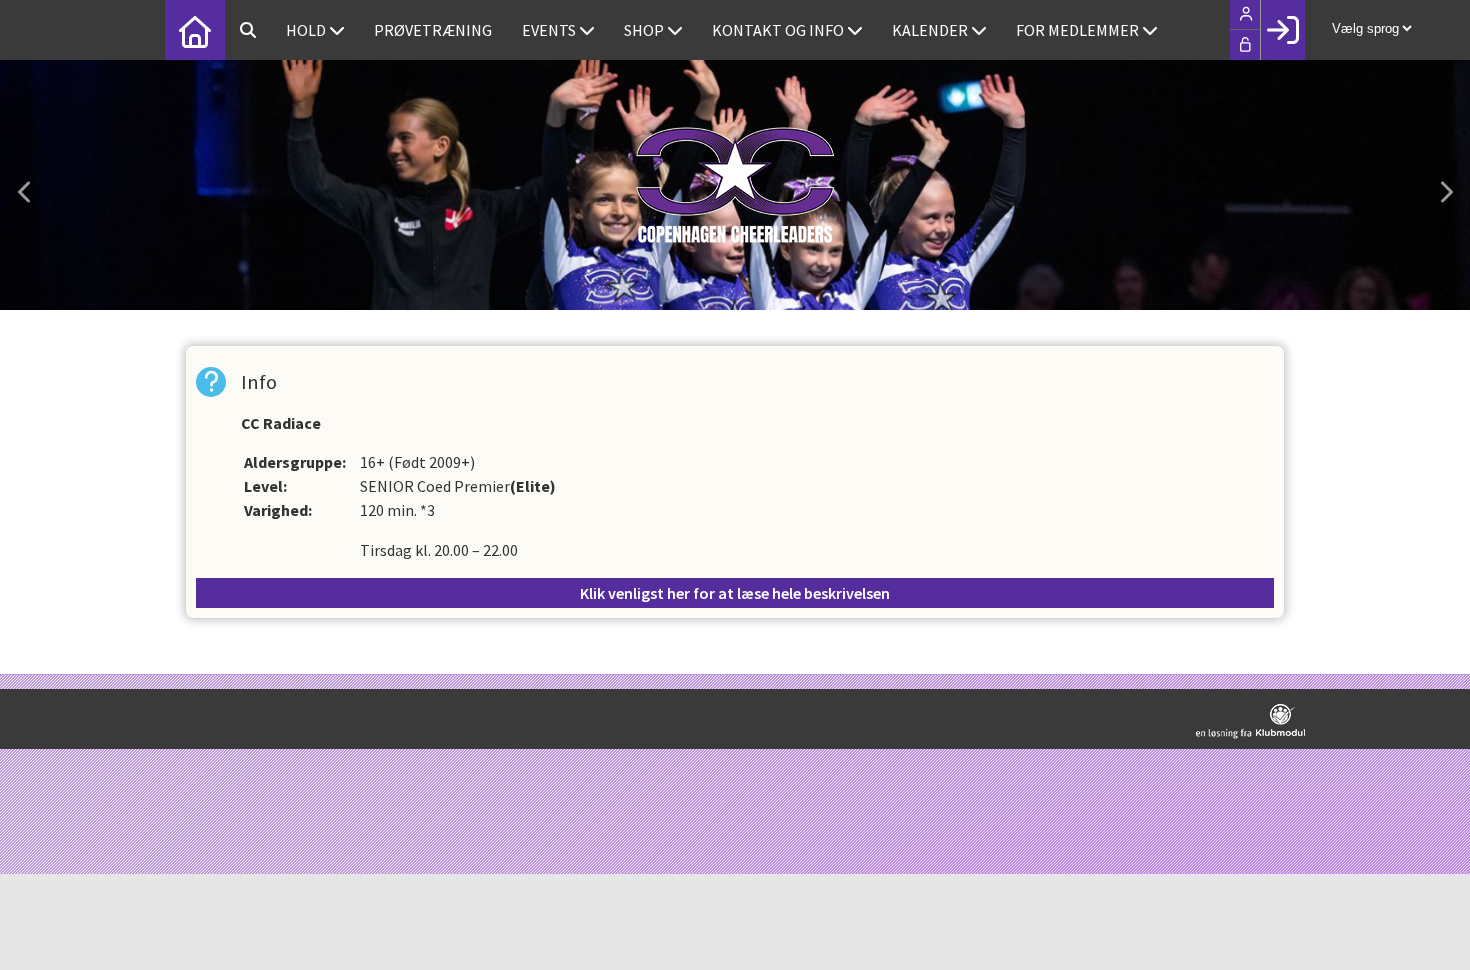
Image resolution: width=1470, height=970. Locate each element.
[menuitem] (195, 30)
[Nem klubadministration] (1250, 721)
